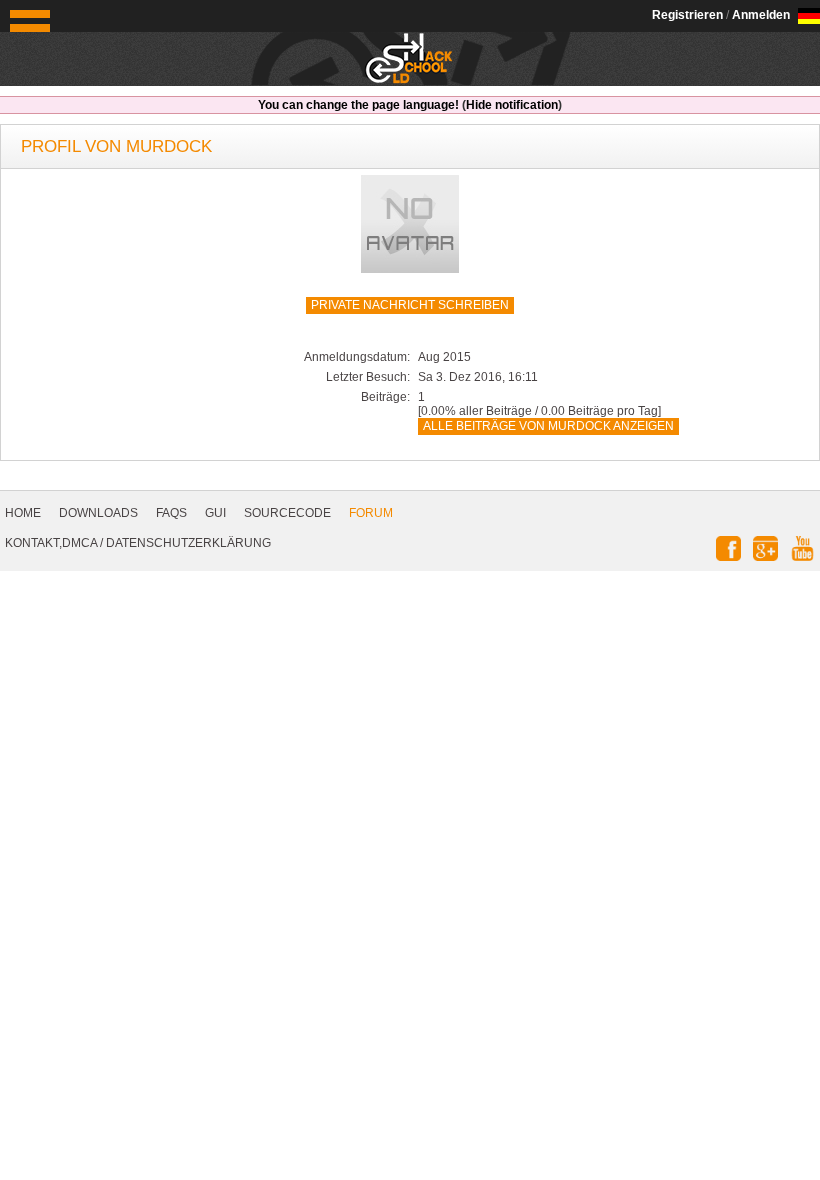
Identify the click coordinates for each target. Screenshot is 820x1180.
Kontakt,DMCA (51, 543)
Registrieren (687, 15)
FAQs (171, 513)
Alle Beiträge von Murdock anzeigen (548, 426)
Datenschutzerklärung (188, 543)
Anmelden (761, 15)
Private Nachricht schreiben (410, 305)
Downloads (98, 513)
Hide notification (512, 105)
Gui (215, 513)
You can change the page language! (358, 105)
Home (23, 513)
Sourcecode (287, 513)
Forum (371, 513)
